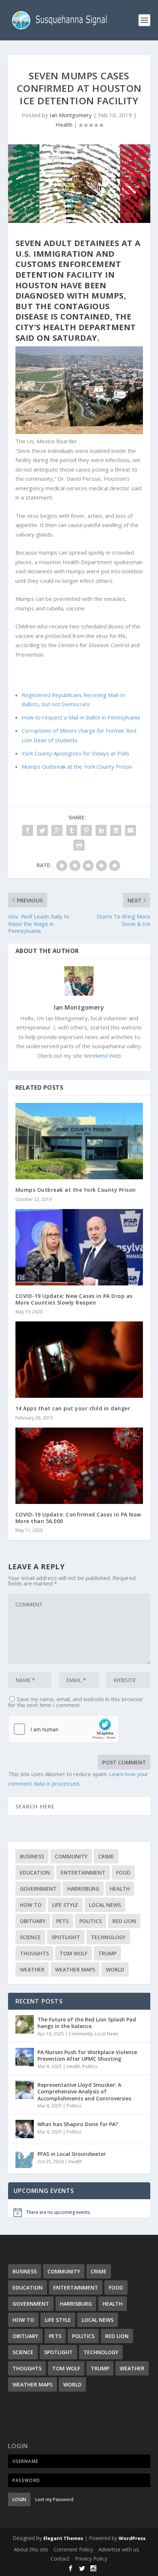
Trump (107, 1953)
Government (38, 1889)
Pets (62, 1921)
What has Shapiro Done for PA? (78, 2124)
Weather (32, 1969)
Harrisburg (83, 1889)
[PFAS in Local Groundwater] (25, 2159)
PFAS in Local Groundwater (72, 2154)
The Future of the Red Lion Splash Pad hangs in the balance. (87, 2023)
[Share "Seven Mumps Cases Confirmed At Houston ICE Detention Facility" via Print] (79, 845)
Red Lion (124, 1921)
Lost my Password (54, 2499)
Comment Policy (73, 2549)
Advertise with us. (119, 2549)
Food (123, 1873)
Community (71, 1856)
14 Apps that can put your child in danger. (74, 1408)
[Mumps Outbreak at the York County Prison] (79, 1141)
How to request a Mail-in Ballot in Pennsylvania (81, 717)
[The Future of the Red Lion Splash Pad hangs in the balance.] (25, 2024)
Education (35, 1873)
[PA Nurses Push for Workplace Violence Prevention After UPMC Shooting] (25, 2057)
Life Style (65, 1905)
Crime (106, 1856)
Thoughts (34, 1953)
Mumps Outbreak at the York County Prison (77, 766)
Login (19, 2499)
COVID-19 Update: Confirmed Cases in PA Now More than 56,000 (78, 1518)
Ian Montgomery (71, 115)
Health (64, 125)
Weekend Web (102, 1056)
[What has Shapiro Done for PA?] (25, 2129)
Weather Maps (75, 1969)
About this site (31, 2549)
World (115, 1969)
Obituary (33, 1921)
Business (32, 1856)
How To (31, 1905)
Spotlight (66, 1937)
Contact (60, 2559)
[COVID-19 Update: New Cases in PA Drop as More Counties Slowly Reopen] (79, 1247)
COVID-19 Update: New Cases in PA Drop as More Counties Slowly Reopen (74, 1299)
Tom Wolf (73, 1953)
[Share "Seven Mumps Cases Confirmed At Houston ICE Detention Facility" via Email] (130, 830)
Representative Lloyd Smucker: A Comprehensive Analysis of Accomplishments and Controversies (84, 2091)
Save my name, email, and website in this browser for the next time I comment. (76, 1702)
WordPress (132, 2538)
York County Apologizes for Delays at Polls (76, 753)
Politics (91, 1921)
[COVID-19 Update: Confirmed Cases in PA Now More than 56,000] (79, 1466)
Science (30, 1937)
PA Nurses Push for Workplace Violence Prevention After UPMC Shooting (87, 2055)
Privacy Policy (91, 2559)
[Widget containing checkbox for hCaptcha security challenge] (64, 1729)
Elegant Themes (63, 2538)
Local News (105, 1905)
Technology (108, 1937)
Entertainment (83, 1873)
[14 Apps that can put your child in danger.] (79, 1360)
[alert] (79, 2212)
